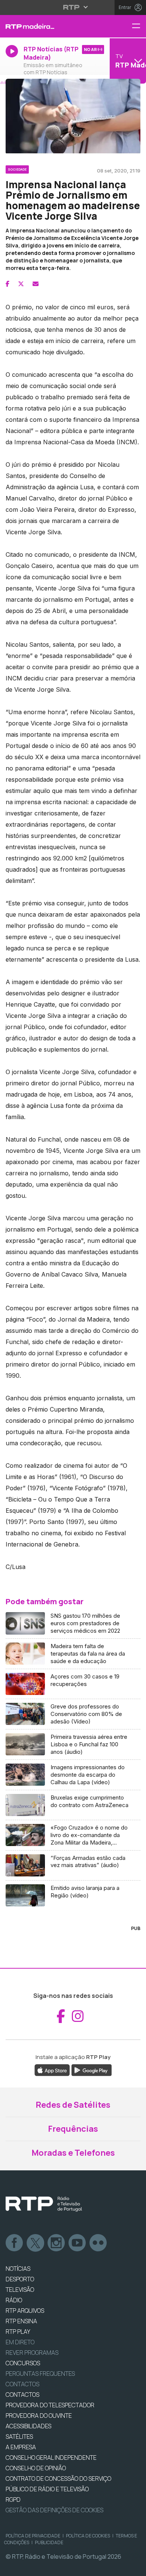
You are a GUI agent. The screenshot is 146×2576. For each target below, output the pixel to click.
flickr (98, 2243)
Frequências (73, 2129)
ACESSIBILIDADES (28, 2426)
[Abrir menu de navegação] (139, 26)
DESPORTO (20, 2279)
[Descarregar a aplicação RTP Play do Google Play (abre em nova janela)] (92, 2070)
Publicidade (49, 2542)
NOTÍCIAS (18, 2269)
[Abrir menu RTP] (73, 7)
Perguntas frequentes (40, 2374)
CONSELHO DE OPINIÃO (36, 2468)
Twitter (36, 2243)
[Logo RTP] (44, 2204)
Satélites (19, 2437)
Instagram (57, 2243)
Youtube (77, 2243)
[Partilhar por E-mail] (36, 284)
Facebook (15, 2243)
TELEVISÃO (20, 2290)
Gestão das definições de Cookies (54, 2510)
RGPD (13, 2500)
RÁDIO (14, 2300)
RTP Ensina (21, 2321)
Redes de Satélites (73, 2105)
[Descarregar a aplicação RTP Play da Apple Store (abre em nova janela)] (52, 2070)
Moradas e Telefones (73, 2153)
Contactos (22, 2384)
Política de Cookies (88, 2536)
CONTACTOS (22, 2395)
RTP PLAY (18, 2332)
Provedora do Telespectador (50, 2405)
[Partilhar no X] (21, 284)
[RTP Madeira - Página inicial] (49, 26)
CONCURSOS (23, 2363)
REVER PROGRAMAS (32, 2353)
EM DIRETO (20, 2342)
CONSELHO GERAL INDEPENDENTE (51, 2458)
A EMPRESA (21, 2447)
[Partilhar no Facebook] (7, 284)
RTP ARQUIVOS (25, 2311)
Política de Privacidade (33, 2536)
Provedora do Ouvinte (39, 2416)
